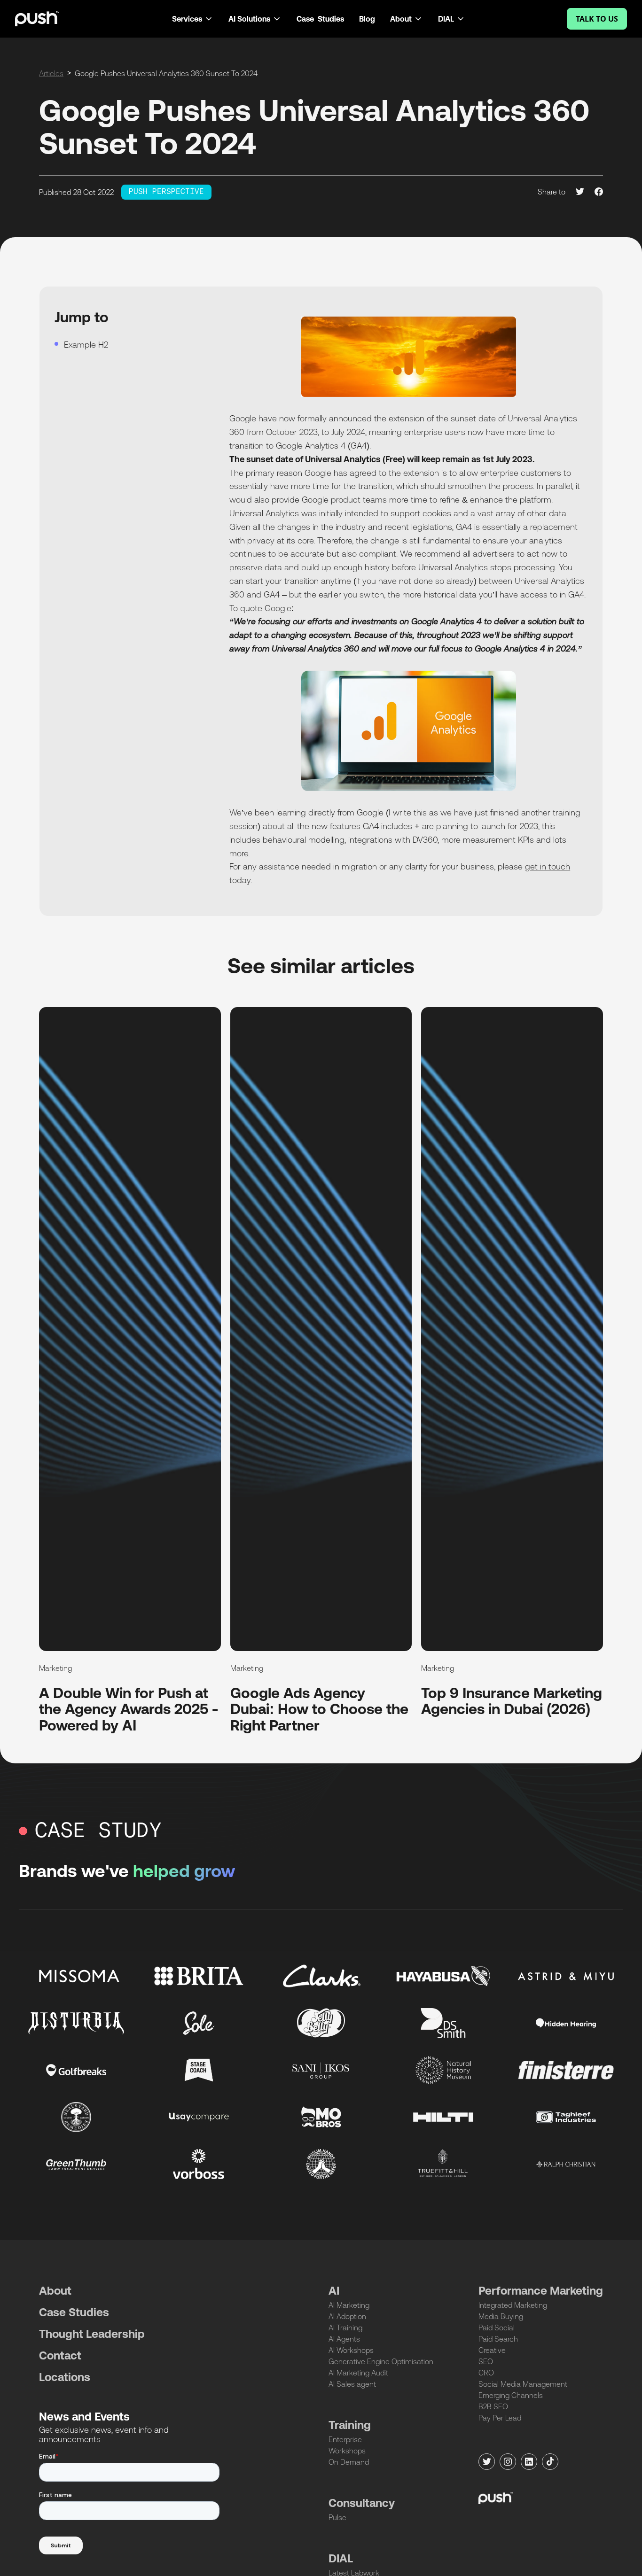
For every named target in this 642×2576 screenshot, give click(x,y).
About (55, 2291)
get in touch (548, 866)
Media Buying (501, 2316)
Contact (60, 2355)
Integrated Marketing (513, 2305)
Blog (367, 19)
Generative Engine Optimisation (381, 2361)
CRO (486, 2373)
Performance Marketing (541, 2291)
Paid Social (497, 2328)
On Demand (349, 2462)
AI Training (345, 2328)
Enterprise (345, 2439)
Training (350, 2425)
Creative (492, 2350)
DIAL (341, 2558)
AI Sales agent (352, 2384)
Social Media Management (523, 2384)
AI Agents (344, 2339)
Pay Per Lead (500, 2418)
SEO (486, 2361)
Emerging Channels (511, 2395)
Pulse (337, 2517)
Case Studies (320, 19)
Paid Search (498, 2339)
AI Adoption (347, 2316)
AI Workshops (351, 2350)
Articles (51, 73)
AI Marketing (349, 2305)
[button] (193, 19)
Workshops (347, 2451)
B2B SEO (493, 2406)
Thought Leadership (92, 2334)
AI (334, 2291)
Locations (65, 2377)
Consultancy (362, 2503)
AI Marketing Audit (358, 2373)
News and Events (84, 2417)
